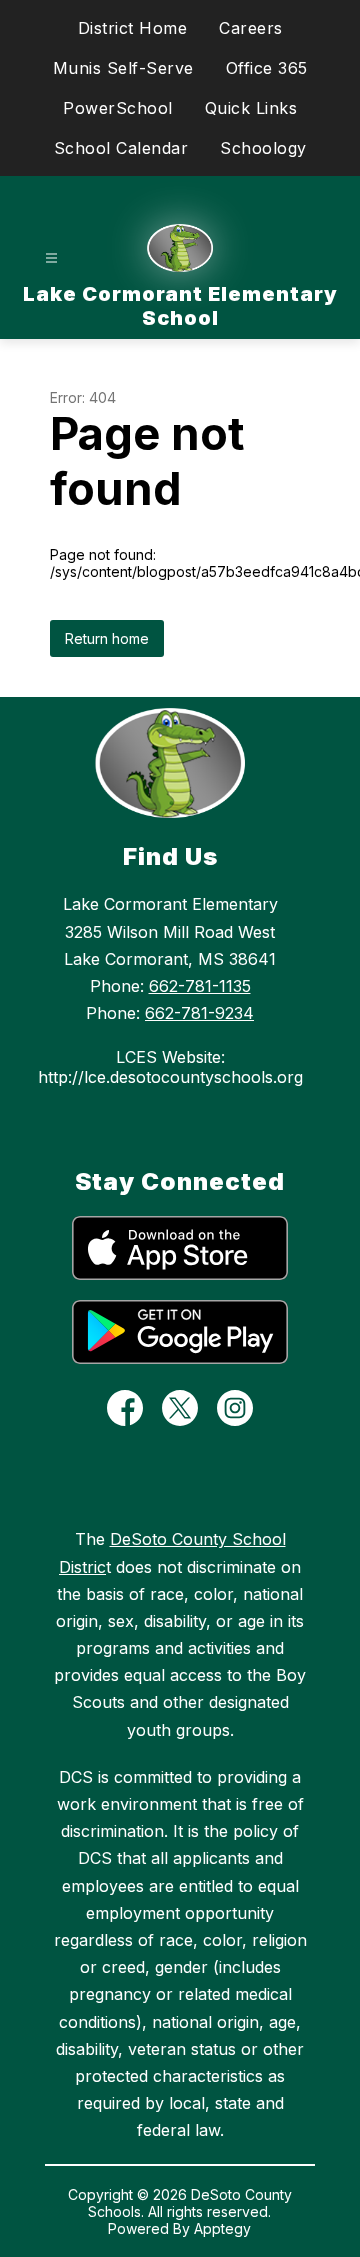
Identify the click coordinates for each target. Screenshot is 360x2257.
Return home (107, 638)
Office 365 (267, 68)
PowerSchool (118, 108)
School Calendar (121, 148)
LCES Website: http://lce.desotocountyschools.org (170, 1067)
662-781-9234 (199, 1013)
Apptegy (222, 2228)
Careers (251, 28)
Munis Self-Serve (123, 68)
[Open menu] (51, 258)
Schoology (263, 148)
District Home (133, 28)
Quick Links (251, 108)
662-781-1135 (200, 986)
